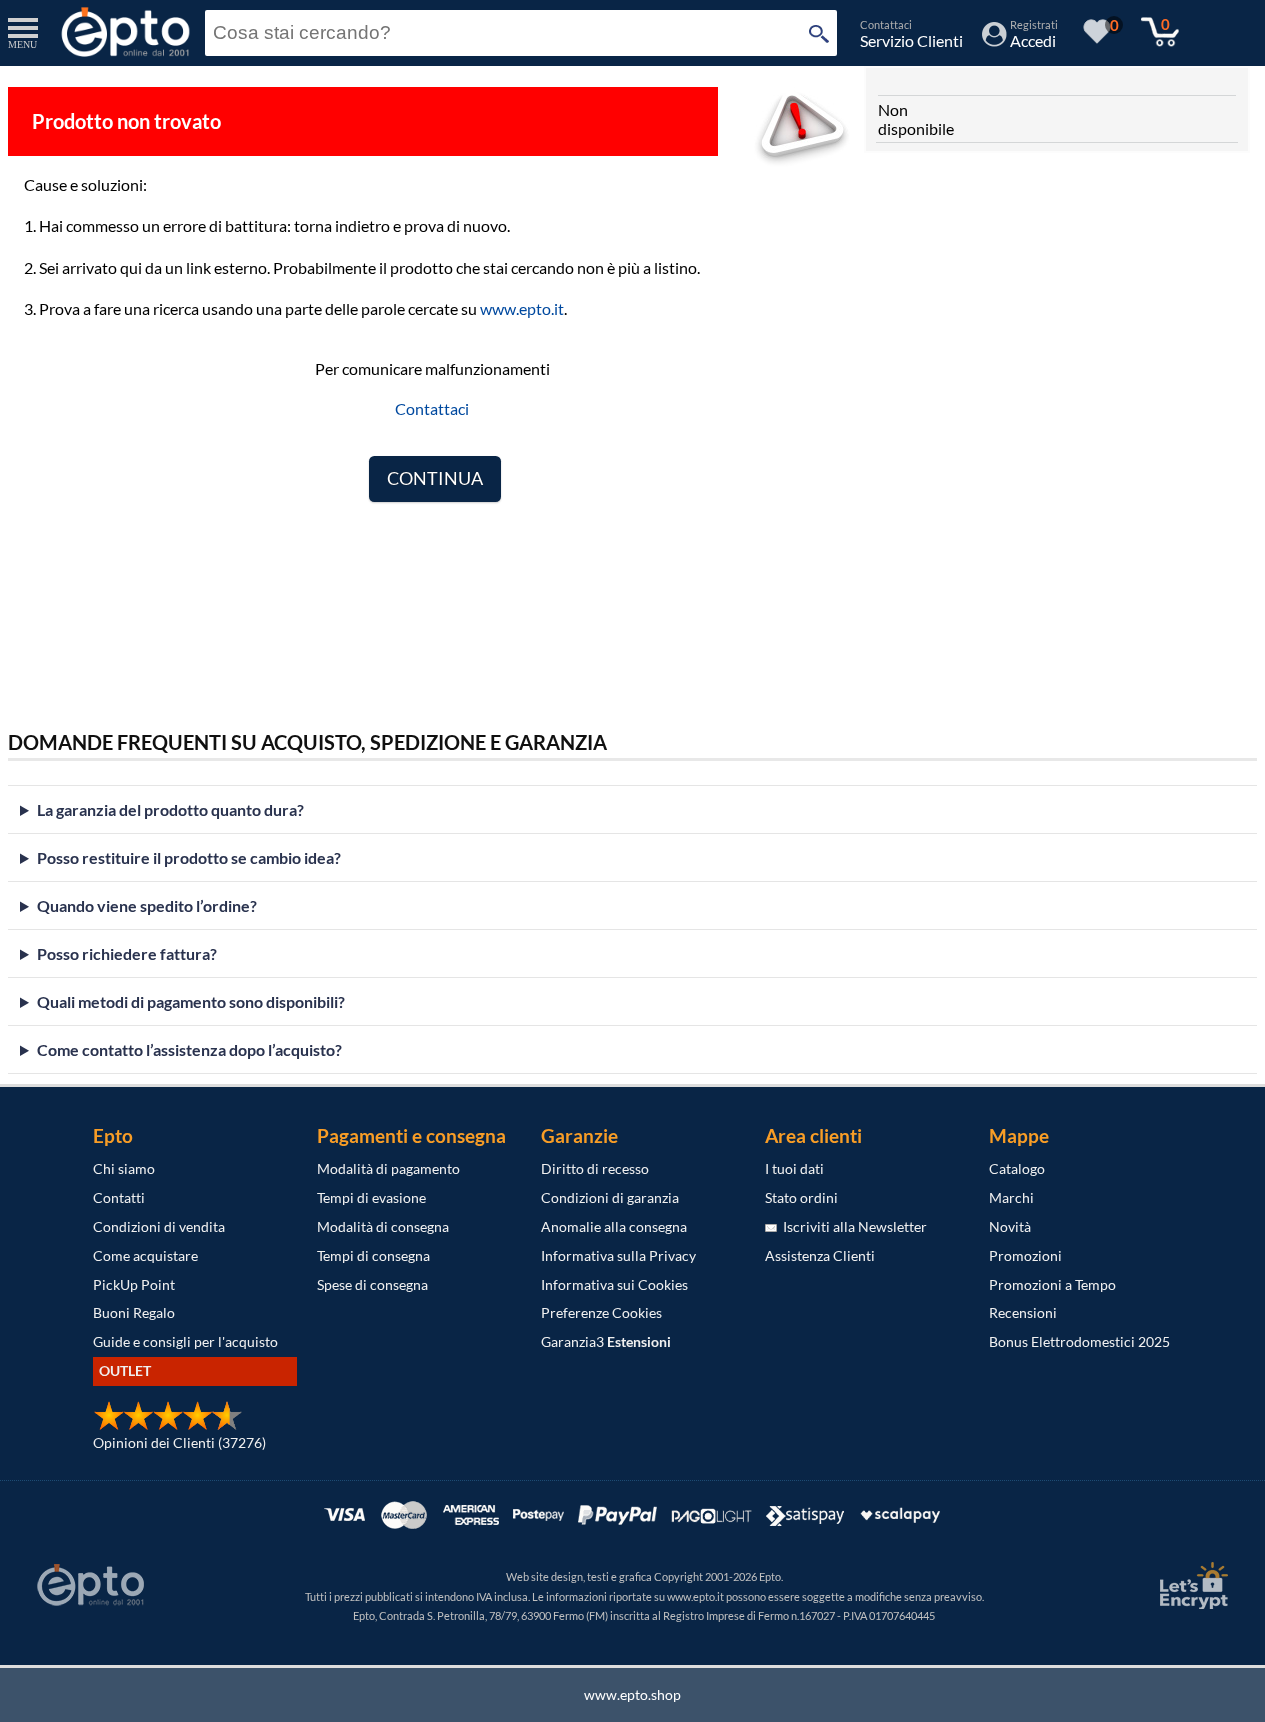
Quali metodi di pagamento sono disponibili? (191, 1001)
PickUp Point (134, 1284)
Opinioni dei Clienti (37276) (179, 1442)
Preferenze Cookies (601, 1312)
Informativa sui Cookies (614, 1284)
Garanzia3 (606, 1341)
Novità (1010, 1226)
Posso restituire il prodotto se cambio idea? (189, 857)
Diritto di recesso (595, 1168)
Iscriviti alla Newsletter (852, 1226)
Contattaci (432, 408)
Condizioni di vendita (159, 1226)
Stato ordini (801, 1197)
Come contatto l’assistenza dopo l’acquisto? (189, 1049)
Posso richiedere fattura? (127, 953)
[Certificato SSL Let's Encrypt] (1191, 1585)
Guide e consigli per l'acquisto (185, 1341)
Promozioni (1025, 1255)
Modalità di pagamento (388, 1168)
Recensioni (1023, 1312)
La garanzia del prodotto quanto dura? (170, 809)
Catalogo (1017, 1168)
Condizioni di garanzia (610, 1197)
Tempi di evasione (371, 1197)
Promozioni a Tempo (1052, 1284)
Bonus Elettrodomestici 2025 (1079, 1341)
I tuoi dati (794, 1168)
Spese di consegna (372, 1284)
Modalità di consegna (383, 1226)
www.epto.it (522, 308)
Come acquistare (145, 1255)
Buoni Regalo (134, 1312)
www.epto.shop (632, 1694)
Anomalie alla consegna (614, 1226)
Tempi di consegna (373, 1255)
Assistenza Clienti (820, 1255)
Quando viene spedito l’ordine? (147, 905)
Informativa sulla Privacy (618, 1255)
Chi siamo (124, 1168)
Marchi (1011, 1197)
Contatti (119, 1197)
